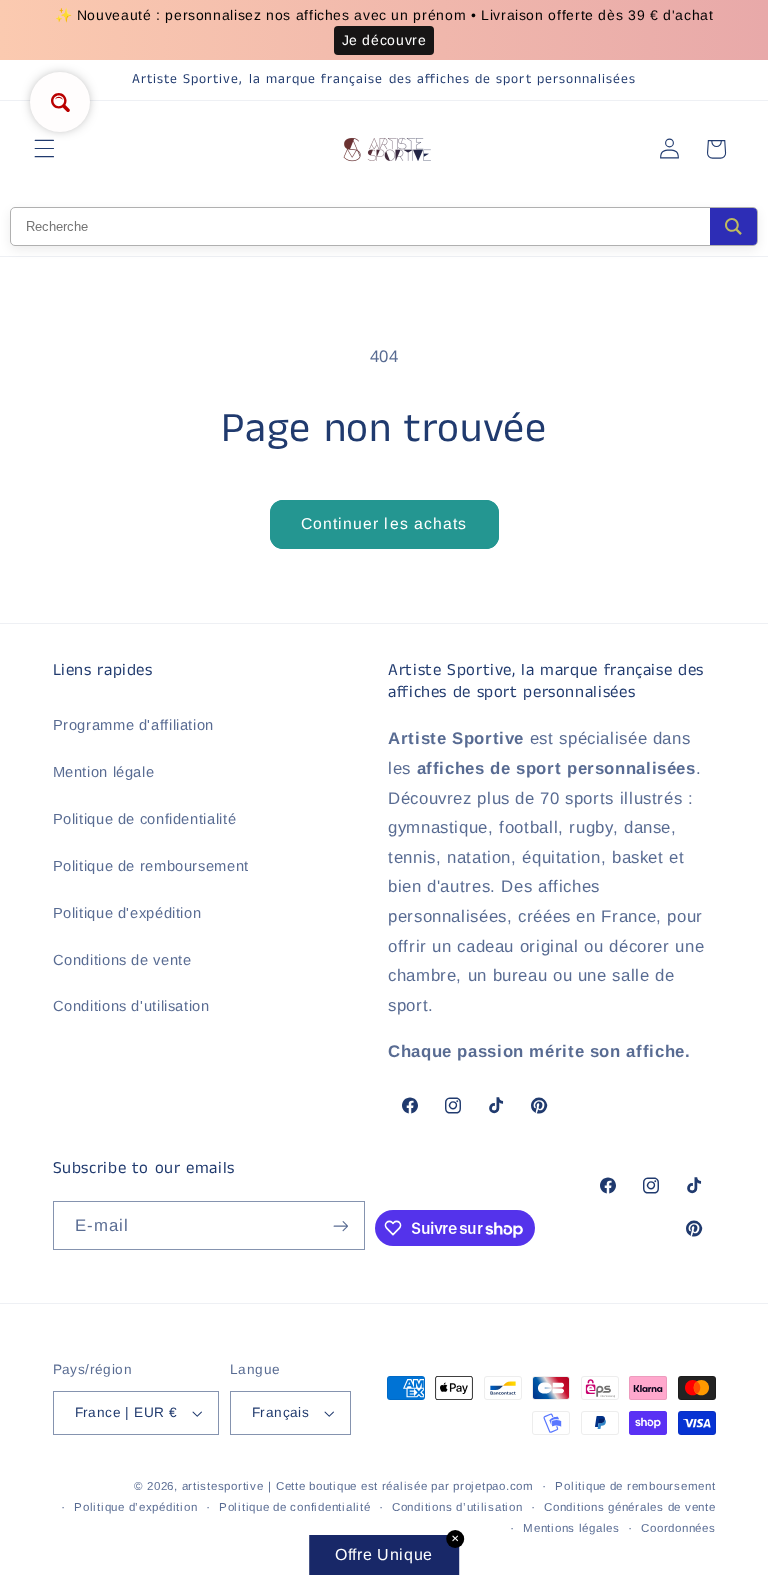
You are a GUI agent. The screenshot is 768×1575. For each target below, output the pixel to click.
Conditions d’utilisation (457, 1507)
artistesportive (223, 1486)
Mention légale (104, 772)
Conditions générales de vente (629, 1507)
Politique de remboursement (151, 866)
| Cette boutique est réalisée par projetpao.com (401, 1486)
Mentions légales (571, 1528)
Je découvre (384, 40)
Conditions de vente (122, 960)
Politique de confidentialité (145, 819)
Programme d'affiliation (134, 725)
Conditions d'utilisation (131, 1006)
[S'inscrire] (340, 1225)
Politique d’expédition (135, 1507)
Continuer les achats (384, 523)
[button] (44, 149)
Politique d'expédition (127, 913)
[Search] (733, 226)
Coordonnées (678, 1528)
